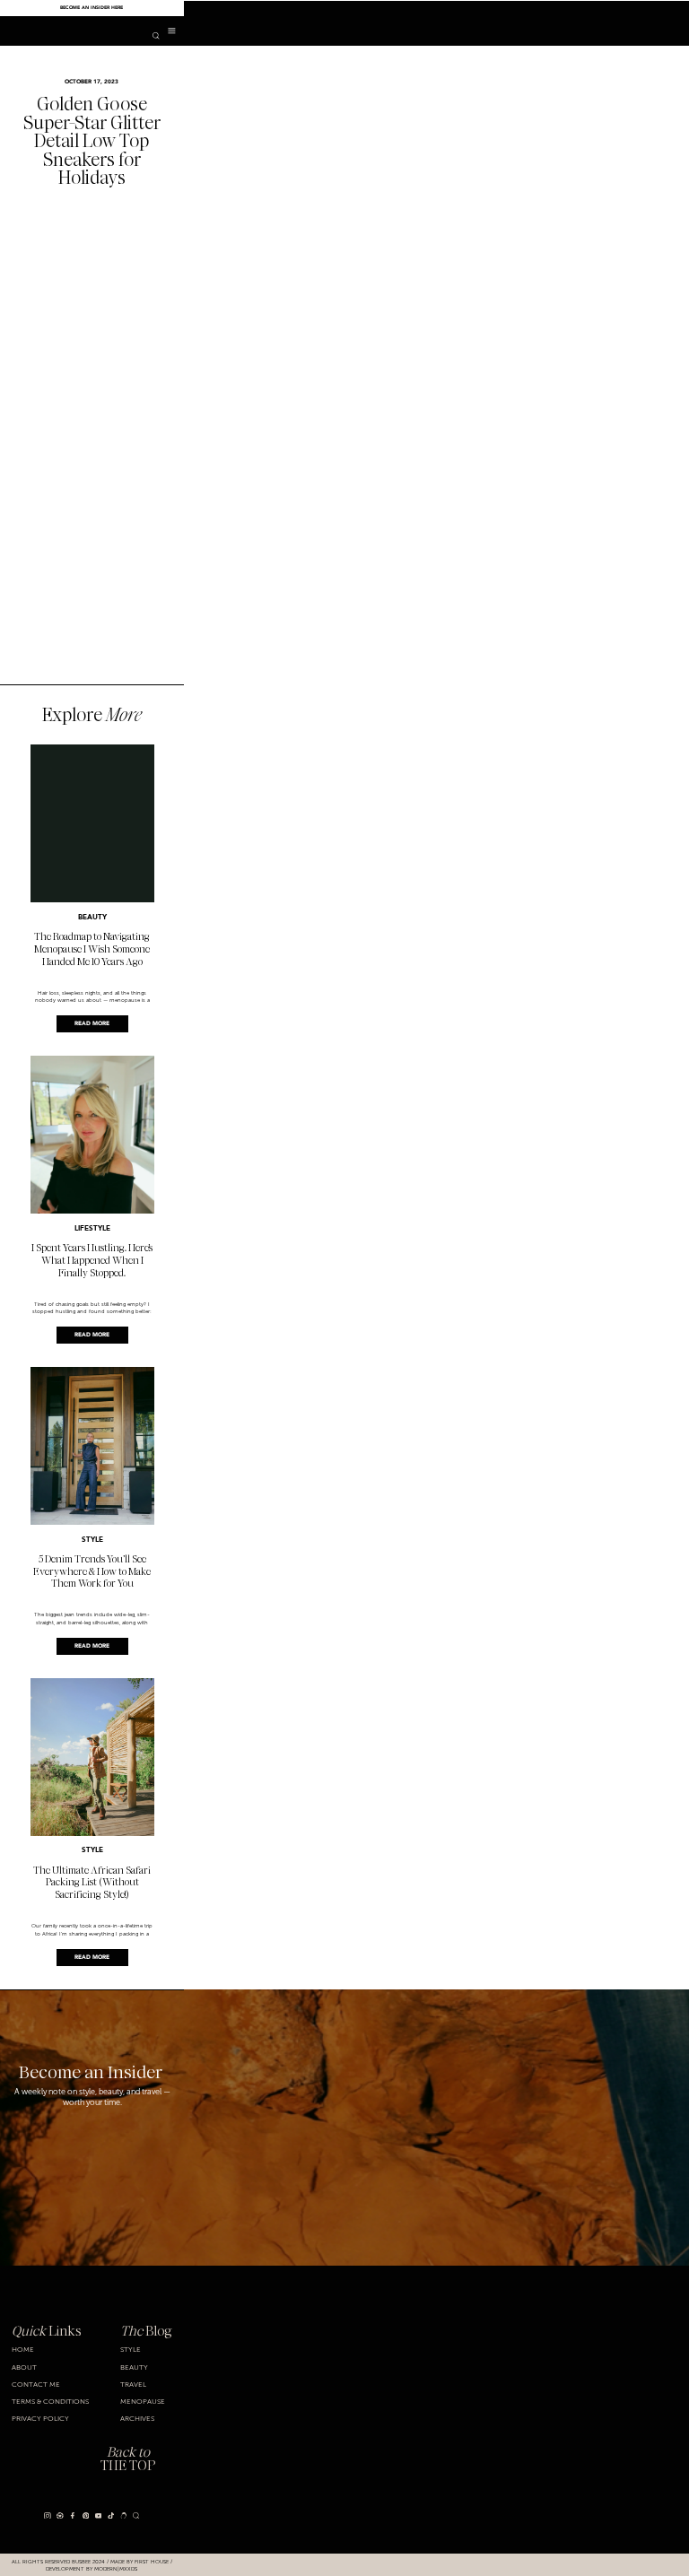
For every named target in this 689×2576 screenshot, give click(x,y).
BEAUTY (92, 918)
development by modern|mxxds (92, 2568)
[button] (172, 31)
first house (152, 2561)
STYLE (92, 1540)
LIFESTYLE (92, 1229)
